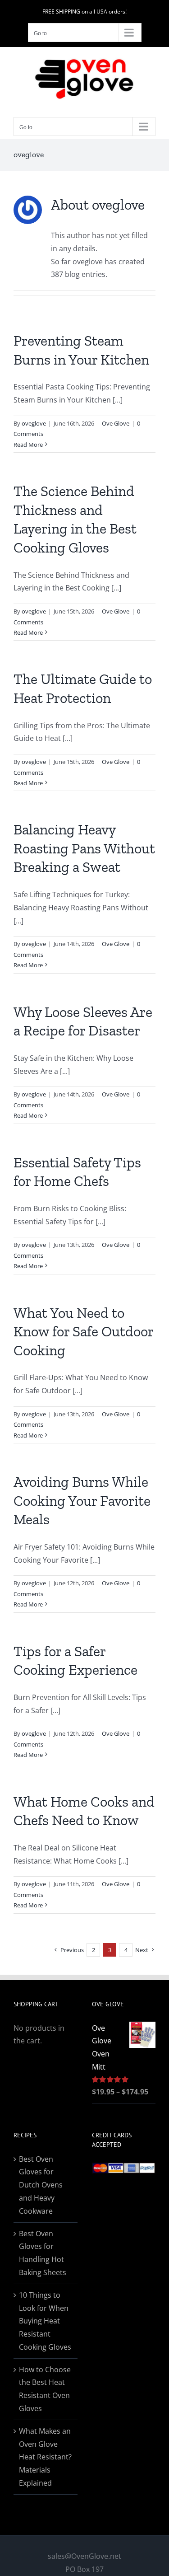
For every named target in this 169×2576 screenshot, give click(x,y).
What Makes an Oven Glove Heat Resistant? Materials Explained (45, 2457)
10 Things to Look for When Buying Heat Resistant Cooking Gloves (45, 2321)
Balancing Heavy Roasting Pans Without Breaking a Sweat (84, 848)
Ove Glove (116, 423)
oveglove (34, 423)
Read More (28, 445)
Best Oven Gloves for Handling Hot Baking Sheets (43, 2253)
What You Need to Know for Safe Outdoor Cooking (83, 1332)
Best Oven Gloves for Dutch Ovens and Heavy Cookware (41, 2185)
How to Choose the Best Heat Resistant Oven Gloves (45, 2389)
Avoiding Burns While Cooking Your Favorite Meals (82, 1501)
